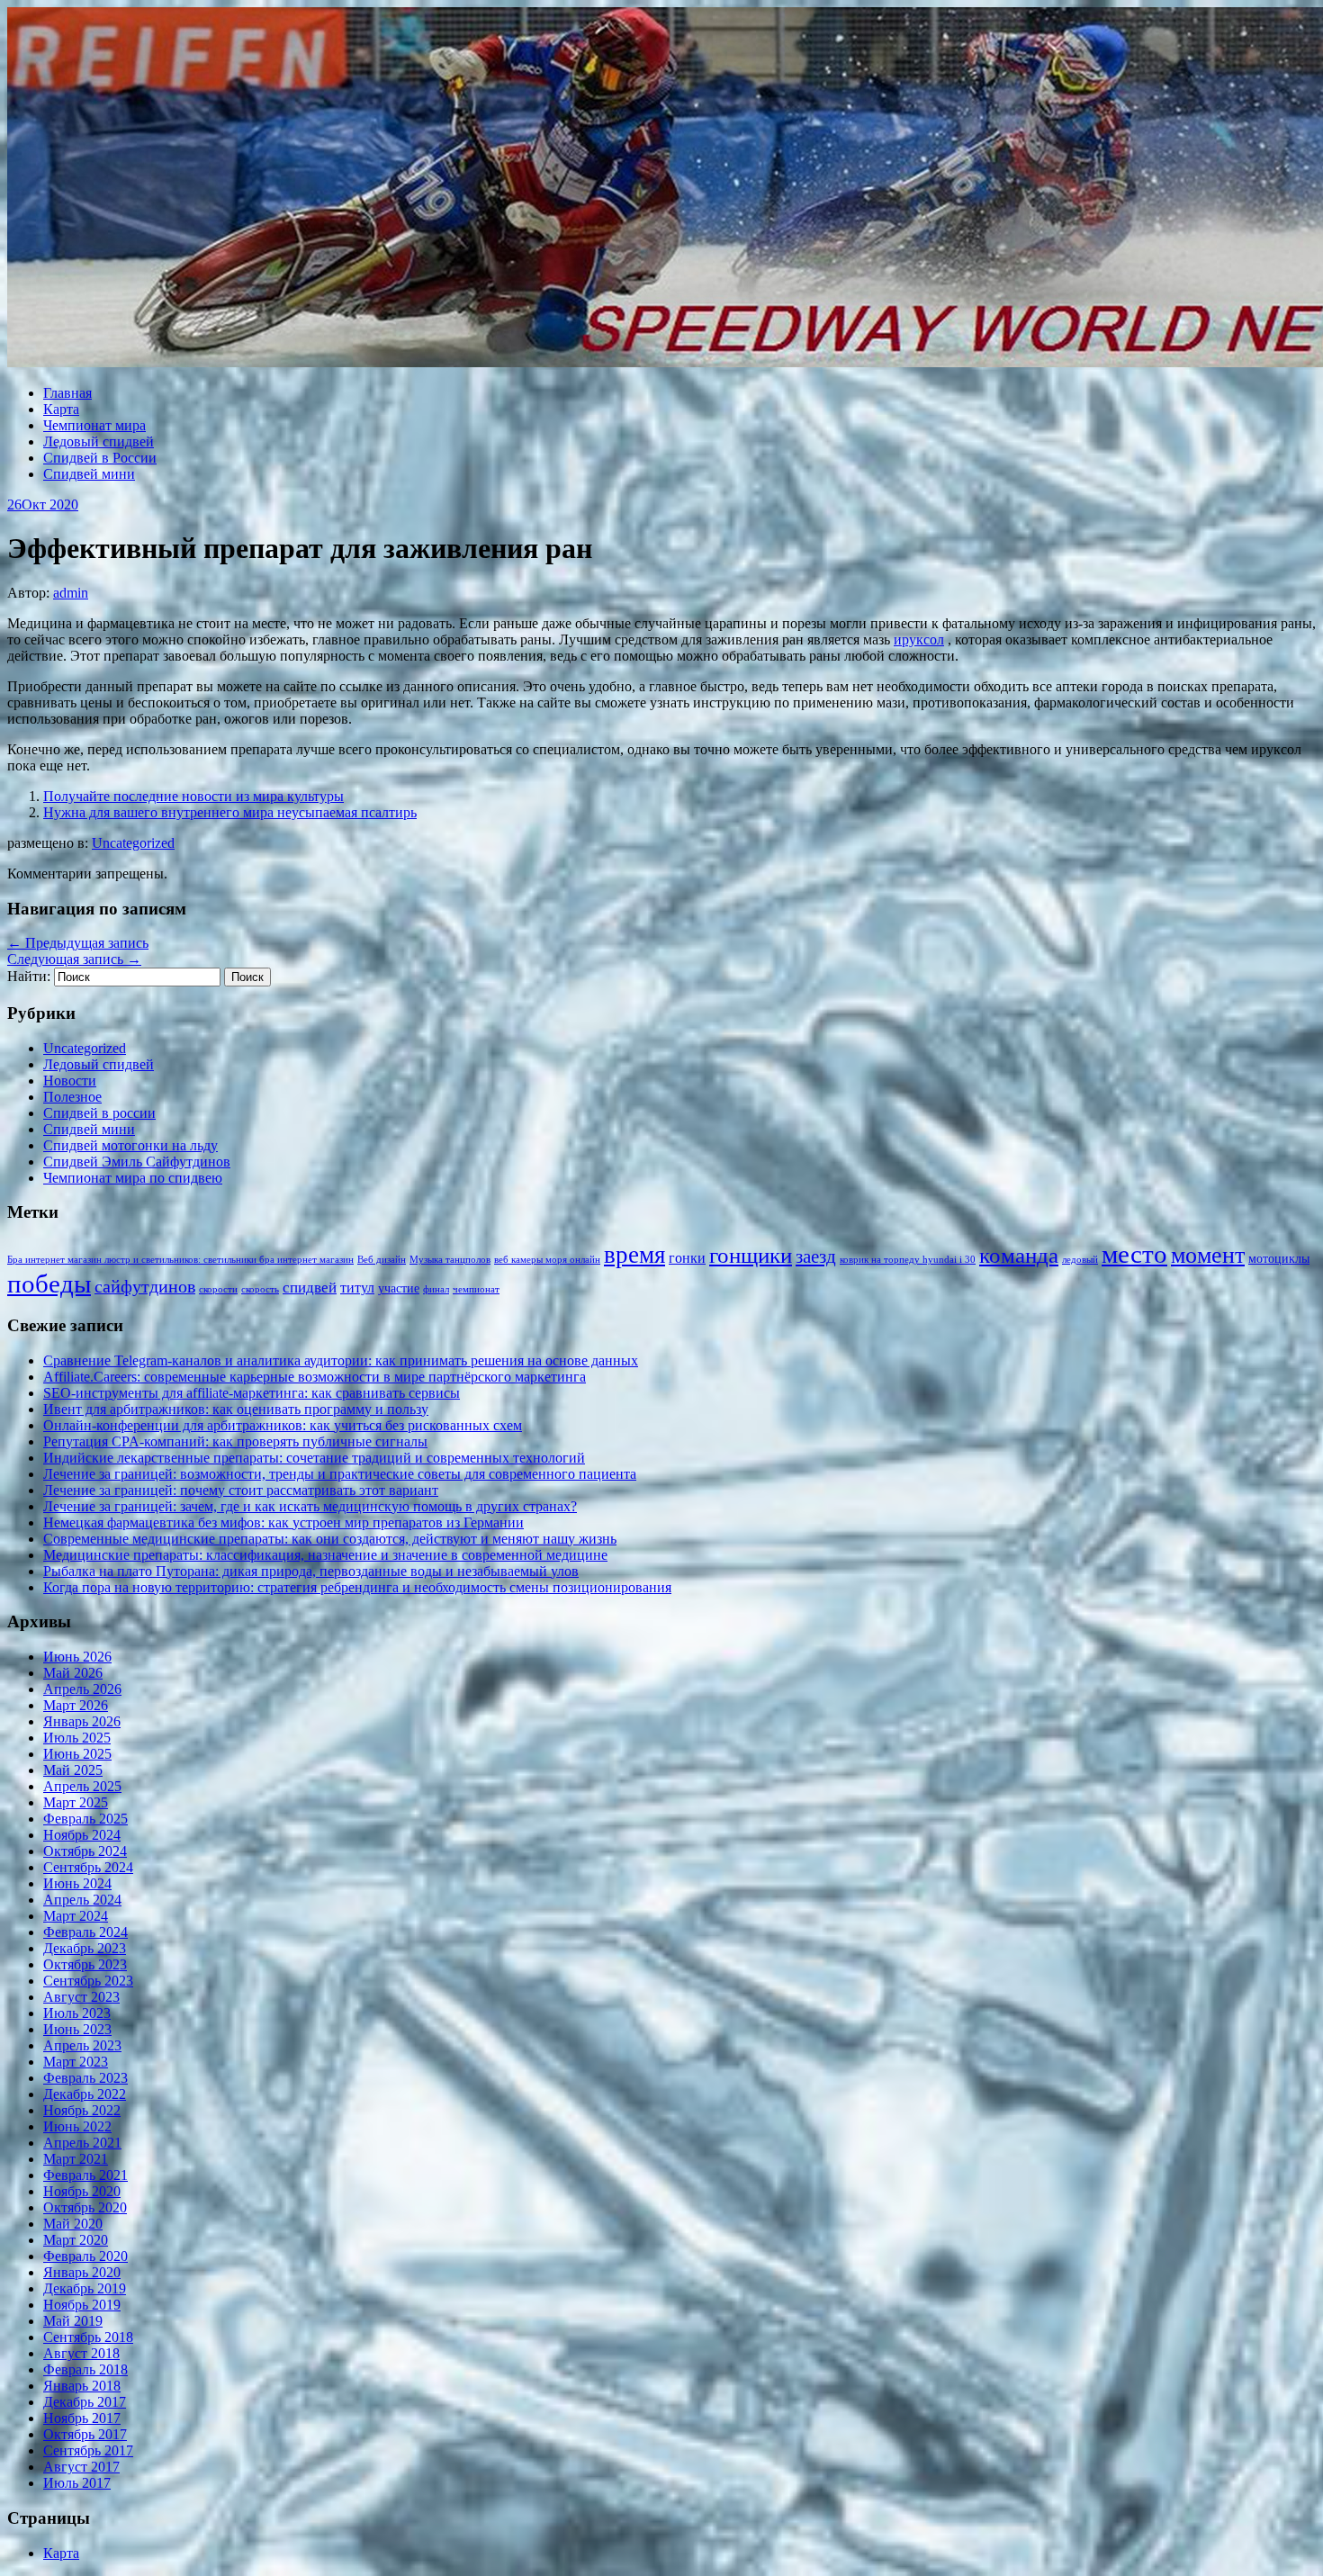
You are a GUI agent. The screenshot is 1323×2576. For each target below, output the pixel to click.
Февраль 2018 (85, 2369)
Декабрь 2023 (85, 1948)
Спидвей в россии (99, 1113)
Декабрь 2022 (85, 2094)
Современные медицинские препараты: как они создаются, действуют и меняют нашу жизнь (330, 1539)
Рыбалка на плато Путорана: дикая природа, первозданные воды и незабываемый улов (311, 1571)
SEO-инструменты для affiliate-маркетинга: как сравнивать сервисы (252, 1393)
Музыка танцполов (450, 1260)
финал (436, 1289)
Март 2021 (76, 2159)
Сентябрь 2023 (88, 1981)
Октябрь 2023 (85, 1964)
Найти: (29, 976)
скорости (218, 1289)
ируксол (919, 639)
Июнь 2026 (77, 1657)
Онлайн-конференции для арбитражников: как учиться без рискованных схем (283, 1425)
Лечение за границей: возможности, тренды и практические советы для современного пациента (340, 1474)
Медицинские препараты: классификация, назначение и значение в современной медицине (325, 1555)
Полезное (72, 1097)
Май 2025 (73, 1770)
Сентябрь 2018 (88, 2337)
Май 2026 (73, 1673)
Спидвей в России (100, 458)
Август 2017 (81, 2467)
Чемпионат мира (94, 425)
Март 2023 (76, 2062)
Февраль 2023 (85, 2078)
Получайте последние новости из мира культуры (193, 796)
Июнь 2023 (77, 2029)
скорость (260, 1289)
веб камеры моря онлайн (547, 1260)
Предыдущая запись (78, 943)
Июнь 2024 (77, 1883)
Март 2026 (76, 1705)
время (634, 1255)
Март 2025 (76, 1802)
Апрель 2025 (82, 1786)
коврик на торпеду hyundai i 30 (908, 1260)
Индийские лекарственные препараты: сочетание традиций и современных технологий (314, 1458)
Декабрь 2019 (85, 2288)
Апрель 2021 (82, 2143)
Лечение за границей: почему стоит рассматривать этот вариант (241, 1490)
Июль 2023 (77, 2013)
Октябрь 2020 (85, 2207)
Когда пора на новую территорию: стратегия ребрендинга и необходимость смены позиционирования (357, 1587)
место (1134, 1254)
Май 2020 (73, 2224)
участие (399, 1288)
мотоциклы (1279, 1259)
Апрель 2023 (82, 2045)
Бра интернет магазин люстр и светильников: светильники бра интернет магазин (180, 1260)
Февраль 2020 (85, 2256)
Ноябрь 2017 (82, 2418)
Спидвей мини (89, 474)
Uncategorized (133, 843)
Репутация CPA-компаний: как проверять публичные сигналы (235, 1441)
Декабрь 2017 (85, 2402)
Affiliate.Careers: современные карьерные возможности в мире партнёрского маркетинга (315, 1377)
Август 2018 (81, 2353)
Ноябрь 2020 (82, 2191)
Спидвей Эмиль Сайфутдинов (137, 1162)
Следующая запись (74, 959)
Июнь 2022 (77, 2126)
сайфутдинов (145, 1286)
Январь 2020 (82, 2272)
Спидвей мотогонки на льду (130, 1145)
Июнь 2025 (77, 1754)
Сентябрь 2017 (88, 2450)
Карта (61, 409)
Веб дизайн (382, 1260)
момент (1208, 1255)
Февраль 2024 (85, 1932)
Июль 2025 (77, 1738)
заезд (816, 1256)
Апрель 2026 (82, 1689)
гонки (687, 1258)
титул (357, 1288)
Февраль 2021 (85, 2175)
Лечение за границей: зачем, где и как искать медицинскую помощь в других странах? (310, 1506)
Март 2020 (76, 2240)
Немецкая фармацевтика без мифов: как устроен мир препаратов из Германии (283, 1522)
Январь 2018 (82, 2386)
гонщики (751, 1255)
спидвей (310, 1288)
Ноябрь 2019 (82, 2305)
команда (1019, 1255)
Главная (67, 393)
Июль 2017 (77, 2483)
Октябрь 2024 (85, 1851)
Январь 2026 (82, 1721)
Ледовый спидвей (99, 441)
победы (49, 1283)
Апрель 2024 (82, 1900)
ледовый (1080, 1260)
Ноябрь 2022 (82, 2110)
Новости (70, 1081)
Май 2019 (73, 2321)
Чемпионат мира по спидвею (133, 1178)
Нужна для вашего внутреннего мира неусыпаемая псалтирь (230, 812)
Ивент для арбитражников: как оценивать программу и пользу (236, 1409)
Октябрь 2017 (85, 2434)
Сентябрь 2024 (88, 1867)
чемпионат (476, 1289)
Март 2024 (76, 1916)
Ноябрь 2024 (82, 1835)
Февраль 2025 (85, 1819)
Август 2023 (81, 1997)
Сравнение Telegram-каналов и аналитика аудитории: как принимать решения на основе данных (341, 1360)
